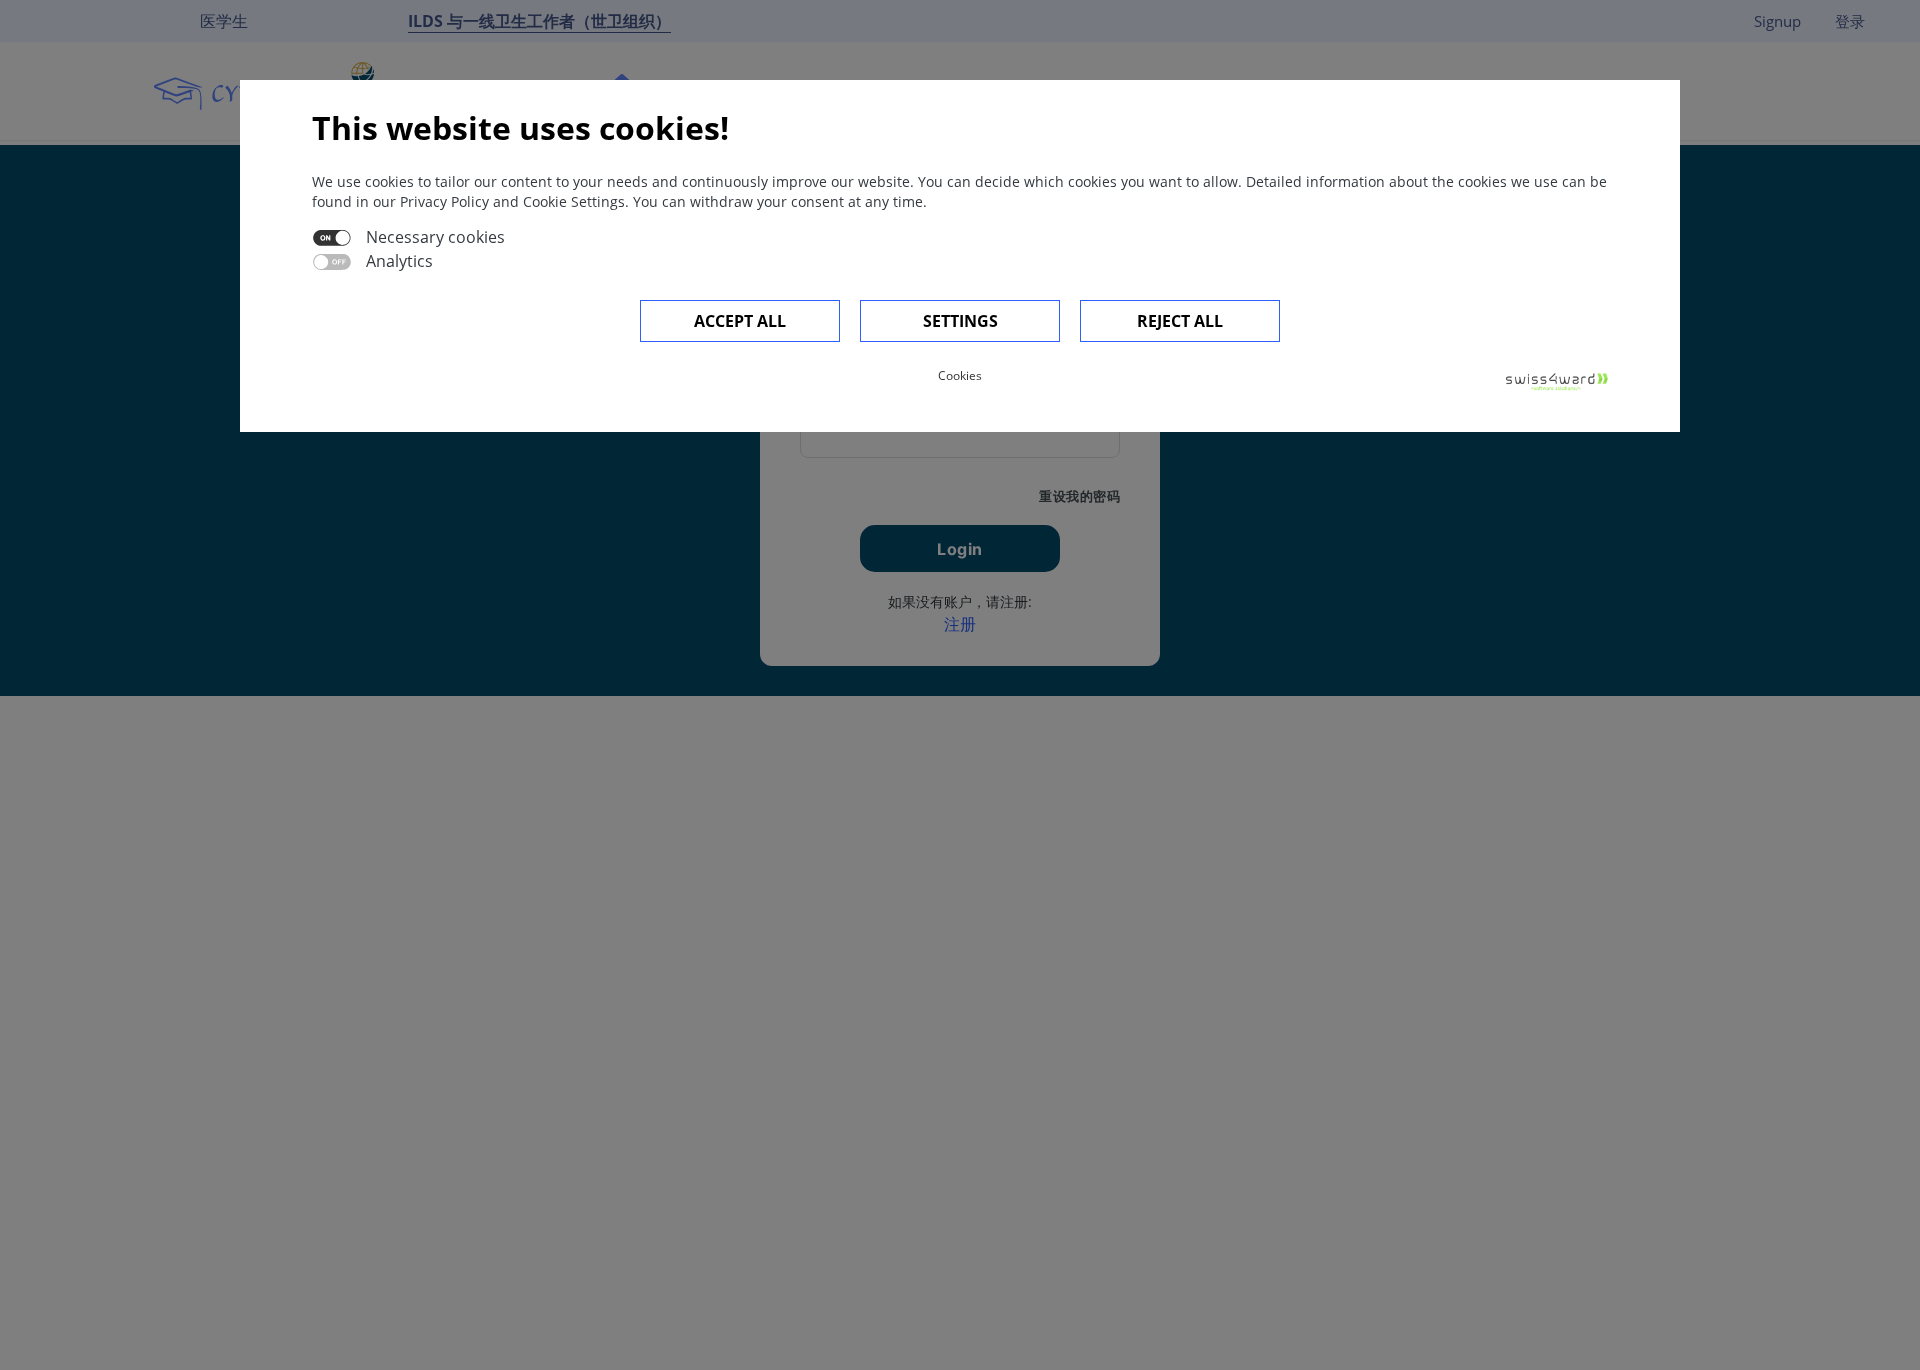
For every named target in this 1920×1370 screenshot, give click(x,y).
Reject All (1180, 321)
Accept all (740, 321)
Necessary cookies (435, 237)
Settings (960, 321)
